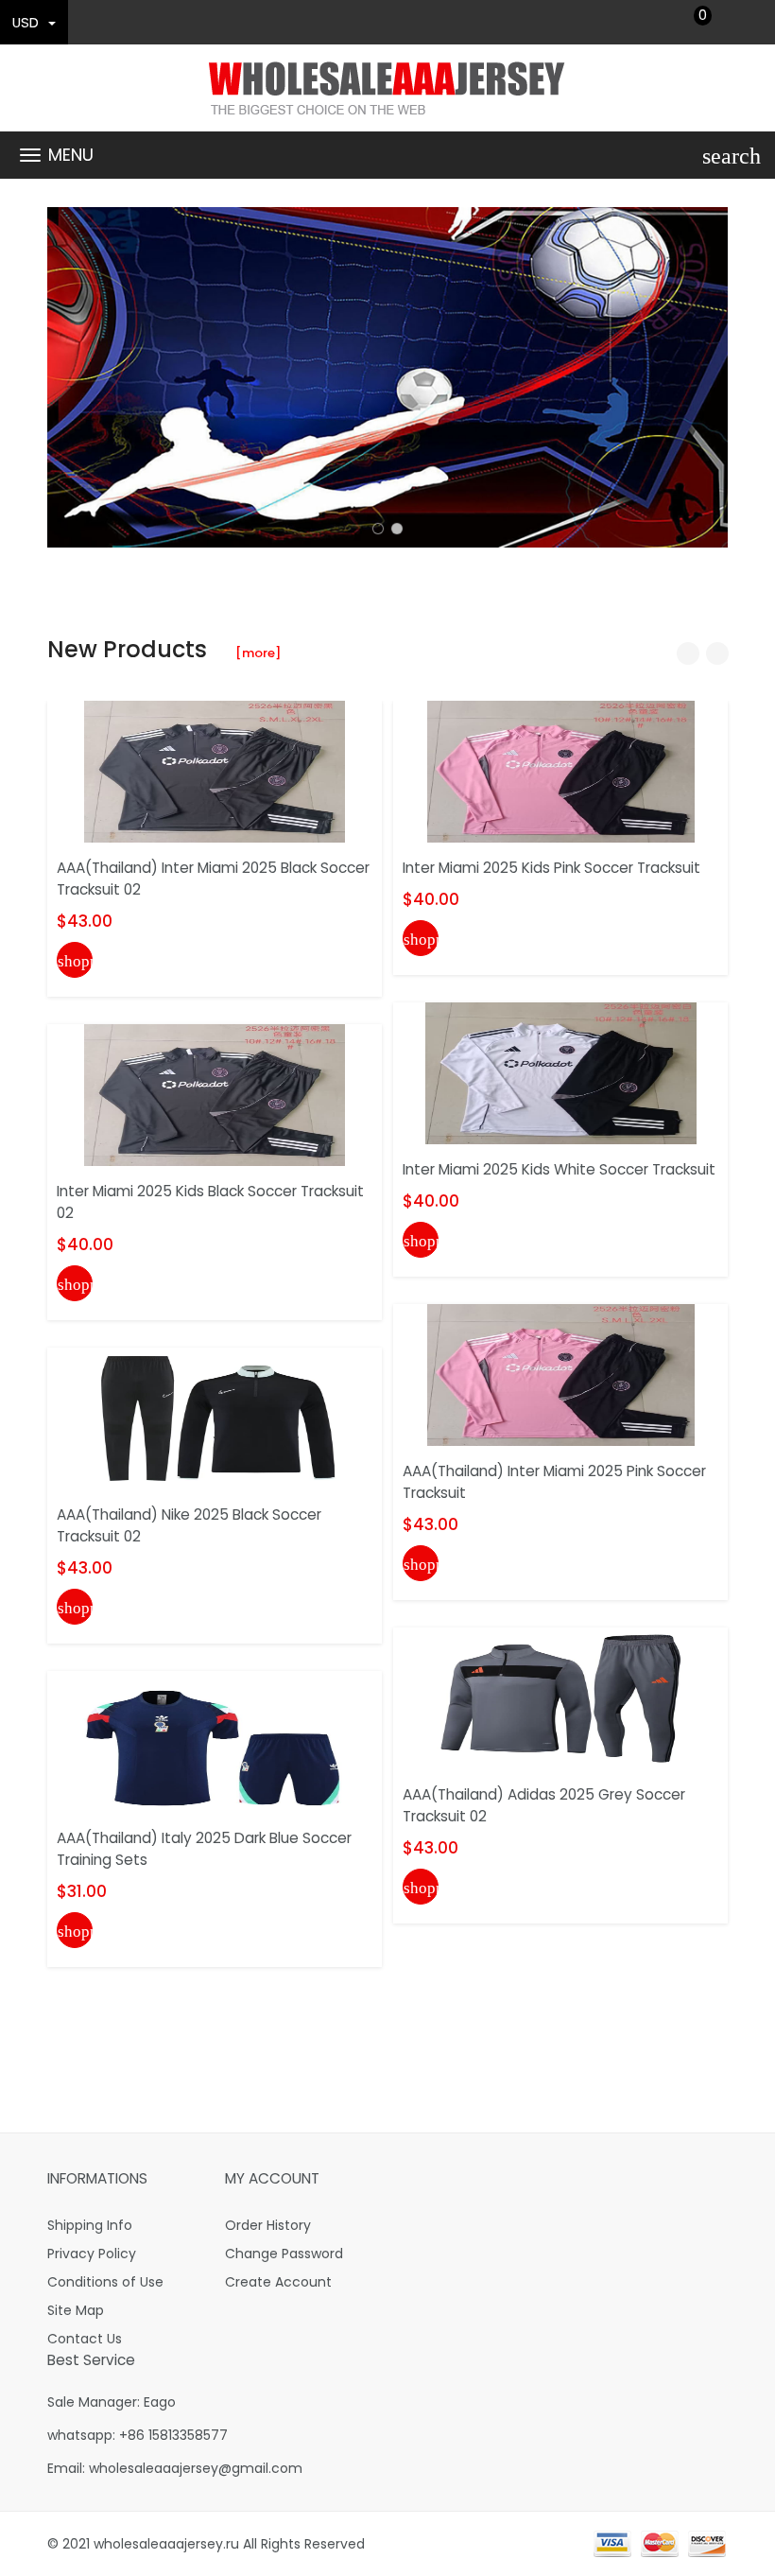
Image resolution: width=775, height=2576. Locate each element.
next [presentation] (709, 377)
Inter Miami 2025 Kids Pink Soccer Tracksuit (551, 868)
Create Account (278, 2282)
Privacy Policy (92, 2254)
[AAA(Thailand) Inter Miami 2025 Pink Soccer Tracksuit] (561, 1374)
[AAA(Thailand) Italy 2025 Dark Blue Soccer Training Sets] (215, 1741)
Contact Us (85, 2339)
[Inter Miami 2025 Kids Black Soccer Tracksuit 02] (215, 1094)
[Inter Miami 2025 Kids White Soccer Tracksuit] (561, 1072)
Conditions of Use (105, 2282)
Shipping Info (90, 2225)
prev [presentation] (66, 377)
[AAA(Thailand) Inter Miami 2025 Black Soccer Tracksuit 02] (215, 771)
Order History (268, 2225)
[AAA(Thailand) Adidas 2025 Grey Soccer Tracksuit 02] (561, 1697)
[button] (378, 529)
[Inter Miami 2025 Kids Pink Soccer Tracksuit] (561, 771)
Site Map (76, 2310)
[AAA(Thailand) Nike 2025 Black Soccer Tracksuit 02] (215, 1418)
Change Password (284, 2254)
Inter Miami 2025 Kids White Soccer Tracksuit (559, 1169)
